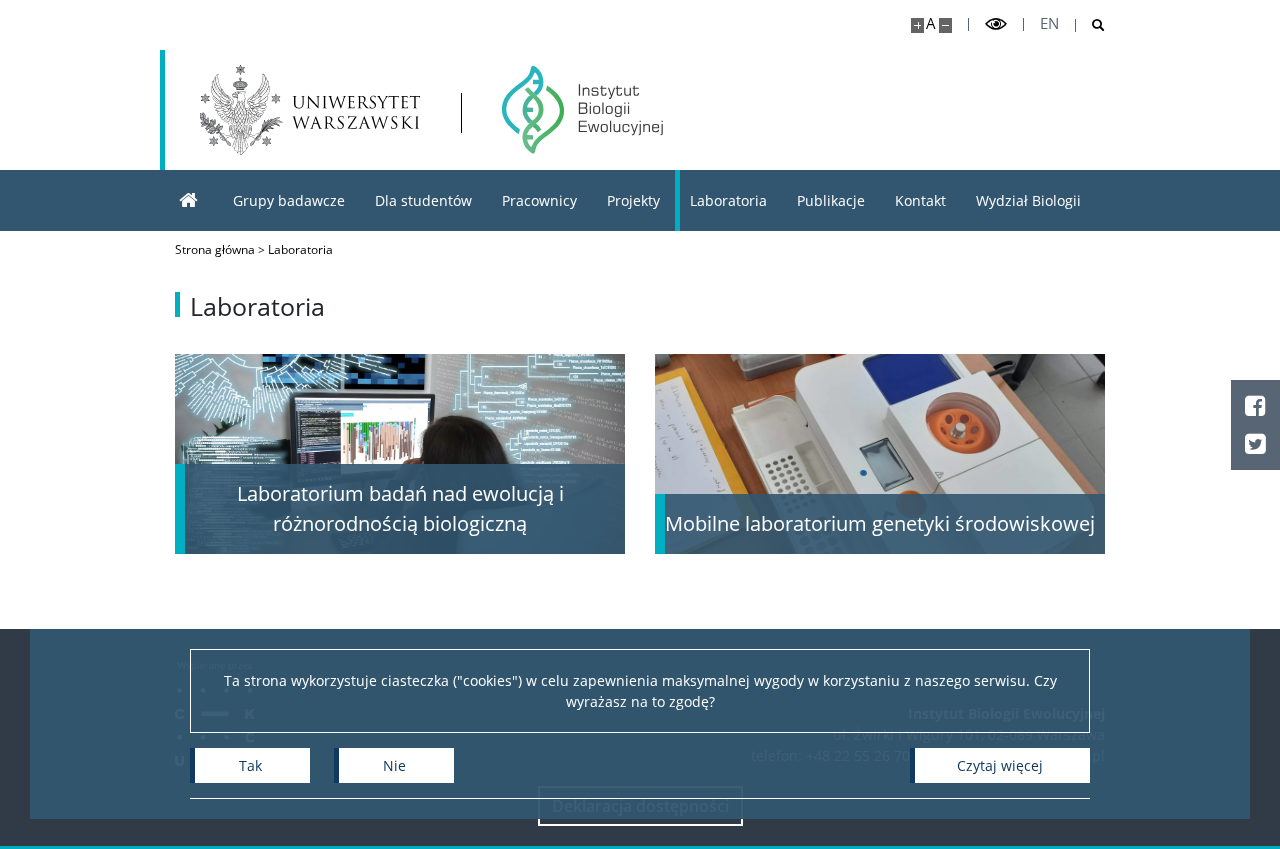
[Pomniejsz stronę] (945, 25)
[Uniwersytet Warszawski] (310, 110)
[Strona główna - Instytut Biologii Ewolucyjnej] (582, 110)
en (1049, 23)
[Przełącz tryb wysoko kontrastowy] (996, 24)
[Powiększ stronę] (917, 25)
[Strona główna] (189, 200)
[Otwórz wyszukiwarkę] (1090, 25)
